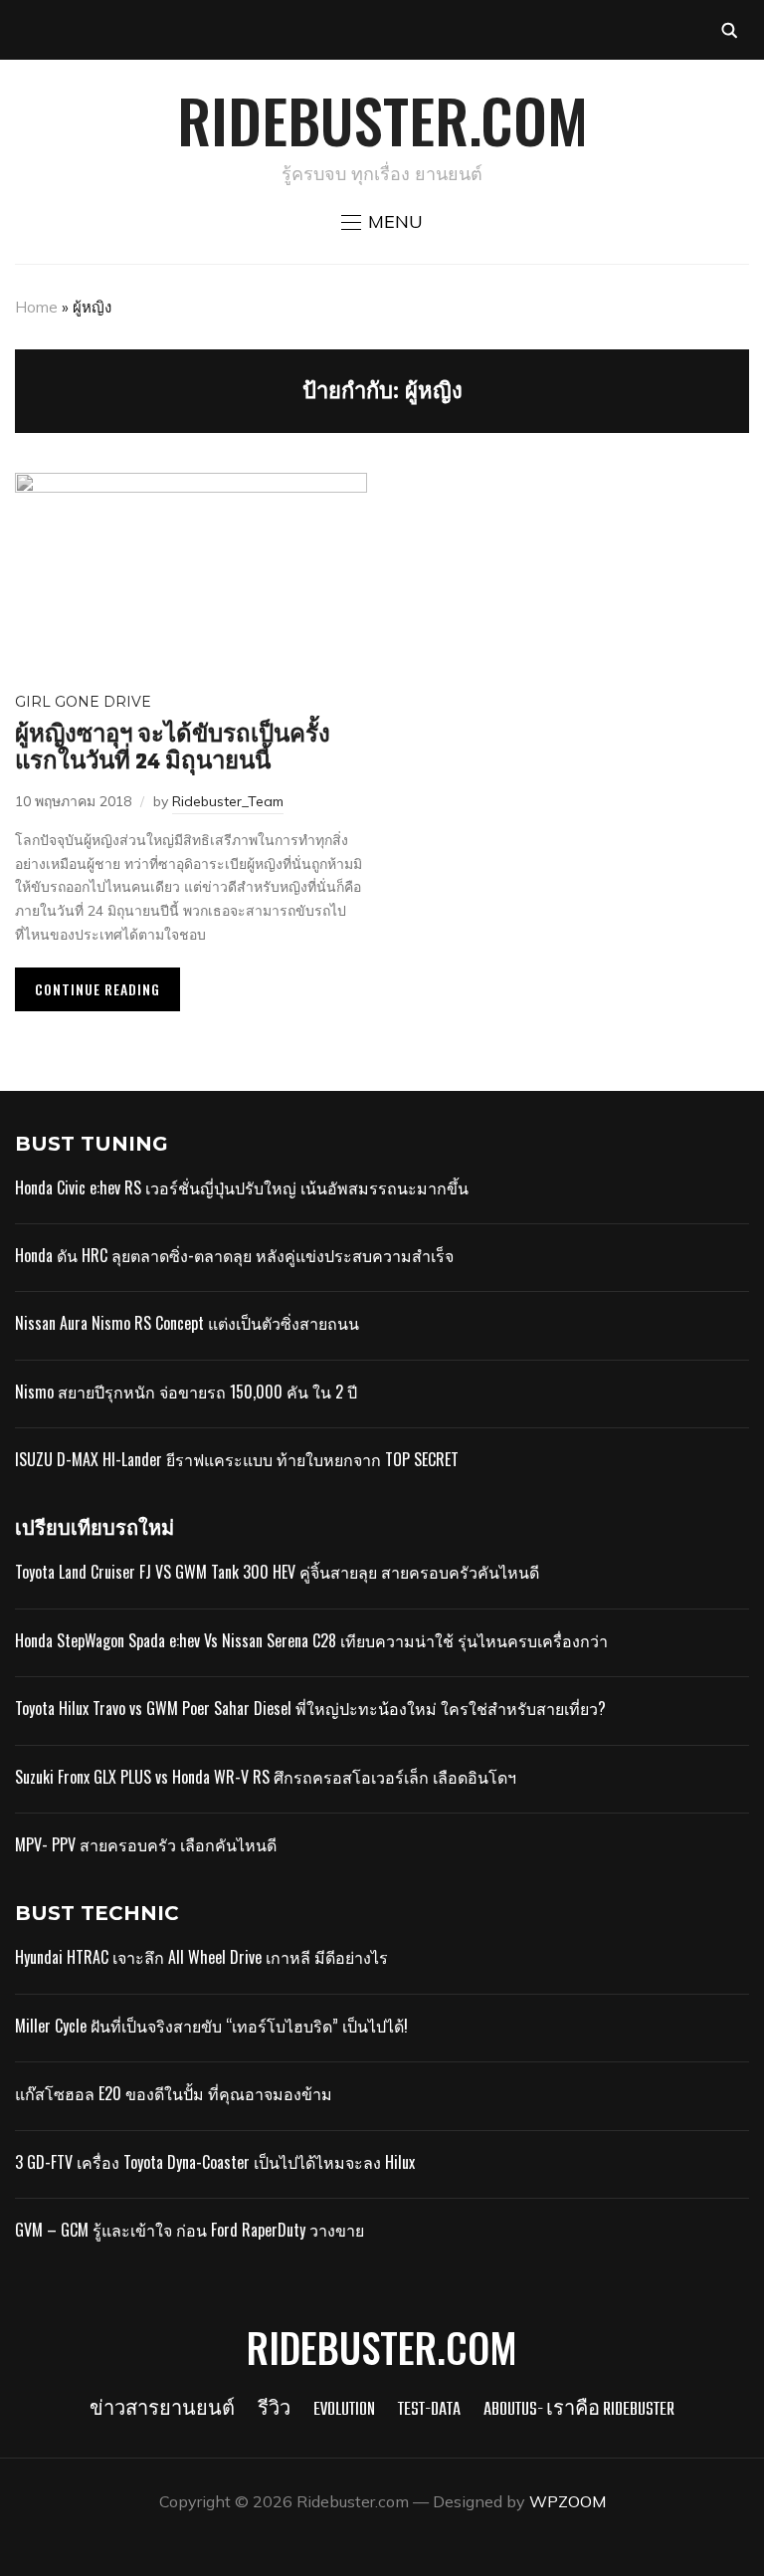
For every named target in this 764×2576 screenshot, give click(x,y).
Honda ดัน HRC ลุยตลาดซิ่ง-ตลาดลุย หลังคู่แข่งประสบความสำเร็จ (234, 1255)
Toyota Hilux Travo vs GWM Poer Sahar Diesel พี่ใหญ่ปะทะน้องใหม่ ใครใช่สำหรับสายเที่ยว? (310, 1708)
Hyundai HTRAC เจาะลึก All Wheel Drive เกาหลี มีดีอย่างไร (201, 1957)
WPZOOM (568, 2501)
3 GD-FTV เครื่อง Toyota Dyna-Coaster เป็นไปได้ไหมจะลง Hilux (215, 2162)
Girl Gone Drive (83, 702)
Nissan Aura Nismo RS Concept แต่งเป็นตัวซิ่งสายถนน (187, 1323)
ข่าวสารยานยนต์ (162, 2410)
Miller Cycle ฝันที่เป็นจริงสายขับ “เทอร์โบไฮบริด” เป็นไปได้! (211, 2026)
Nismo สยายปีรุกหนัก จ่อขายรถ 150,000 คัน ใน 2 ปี (186, 1392)
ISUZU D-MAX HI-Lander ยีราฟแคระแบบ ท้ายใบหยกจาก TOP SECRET (237, 1459)
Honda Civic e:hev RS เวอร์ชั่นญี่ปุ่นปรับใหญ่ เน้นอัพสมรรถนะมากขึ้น (242, 1187)
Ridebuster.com (382, 119)
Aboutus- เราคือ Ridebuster (579, 2410)
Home (36, 307)
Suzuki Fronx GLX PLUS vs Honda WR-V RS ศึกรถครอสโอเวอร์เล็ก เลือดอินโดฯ (266, 1777)
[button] (382, 222)
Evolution (344, 2410)
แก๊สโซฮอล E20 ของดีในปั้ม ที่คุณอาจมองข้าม (174, 2093)
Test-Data (429, 2410)
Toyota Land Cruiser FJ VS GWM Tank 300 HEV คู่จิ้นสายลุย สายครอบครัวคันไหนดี (277, 1572)
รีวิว (274, 2410)
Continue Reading (97, 989)
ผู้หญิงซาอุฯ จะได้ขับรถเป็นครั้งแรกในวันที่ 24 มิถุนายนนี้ (173, 749)
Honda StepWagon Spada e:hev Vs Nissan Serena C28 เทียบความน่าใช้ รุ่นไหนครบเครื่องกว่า (311, 1640)
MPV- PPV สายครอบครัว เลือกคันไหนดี (146, 1844)
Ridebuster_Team (228, 801)
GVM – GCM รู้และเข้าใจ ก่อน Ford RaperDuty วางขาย (190, 2230)
